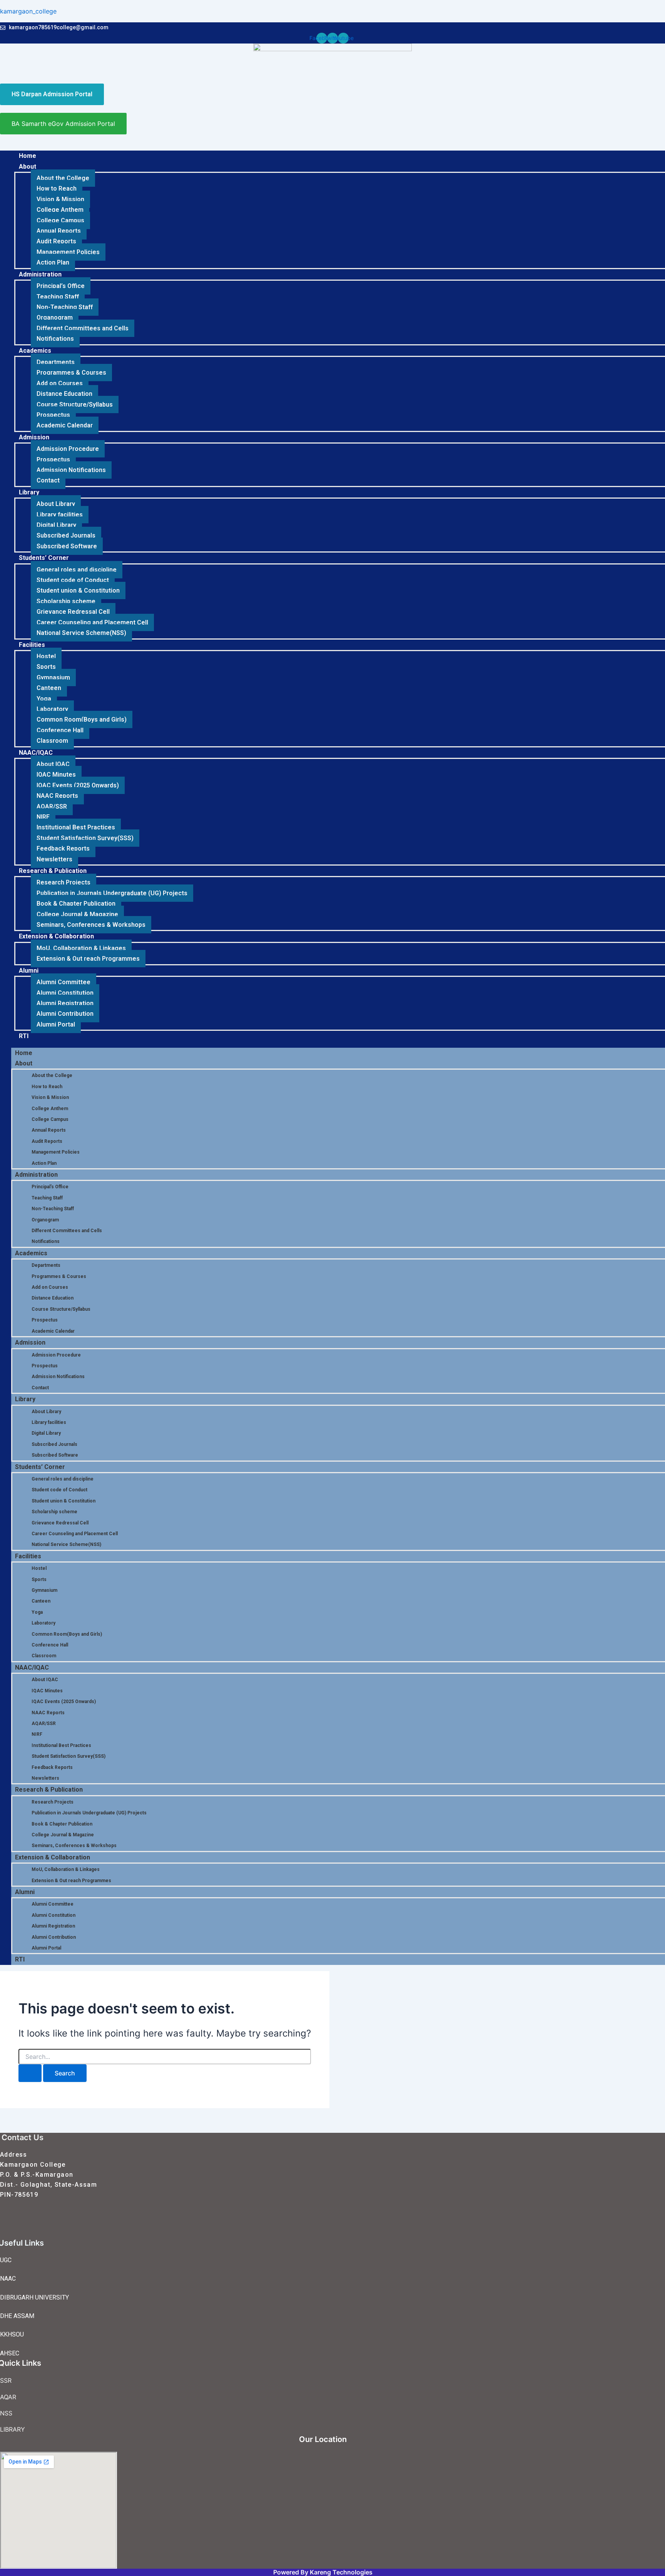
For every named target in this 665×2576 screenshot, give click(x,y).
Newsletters (54, 859)
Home (28, 156)
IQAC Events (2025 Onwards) (78, 785)
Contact (48, 480)
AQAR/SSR (52, 806)
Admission (34, 437)
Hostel (46, 656)
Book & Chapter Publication (76, 904)
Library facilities (60, 515)
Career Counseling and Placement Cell (92, 622)
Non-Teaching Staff (65, 307)
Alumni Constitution (65, 993)
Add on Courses (60, 383)
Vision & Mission (60, 199)
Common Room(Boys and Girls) (82, 719)
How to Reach (57, 188)
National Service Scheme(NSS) (81, 633)
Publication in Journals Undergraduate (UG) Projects (112, 893)
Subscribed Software (67, 546)
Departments (56, 362)
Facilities (32, 645)
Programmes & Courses (71, 373)
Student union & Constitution (78, 590)
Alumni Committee (63, 982)
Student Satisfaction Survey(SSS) (85, 838)
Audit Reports (56, 241)
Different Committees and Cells (83, 328)
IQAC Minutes (56, 775)
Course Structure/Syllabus (75, 404)
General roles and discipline (77, 570)
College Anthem (60, 210)
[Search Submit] (30, 2073)
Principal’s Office (61, 286)
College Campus (60, 220)
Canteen (49, 688)
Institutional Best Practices (76, 827)
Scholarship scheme (66, 601)
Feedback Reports (63, 848)
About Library (56, 504)
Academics (35, 351)
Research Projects (63, 882)
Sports (46, 667)
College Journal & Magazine (77, 914)
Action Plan (53, 262)
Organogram (55, 317)
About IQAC (53, 764)
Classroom (52, 741)
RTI (24, 1036)
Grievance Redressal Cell (73, 612)
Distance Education (64, 394)
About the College (63, 178)
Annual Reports (59, 231)
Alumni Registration (65, 1003)
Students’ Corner (44, 558)
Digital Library (56, 525)
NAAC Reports (57, 796)
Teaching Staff (58, 297)
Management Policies (68, 252)
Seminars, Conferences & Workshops (91, 925)
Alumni (29, 971)
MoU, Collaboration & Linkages (81, 948)
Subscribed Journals (66, 535)
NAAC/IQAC (36, 753)
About (28, 167)
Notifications (55, 339)
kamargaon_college (28, 11)
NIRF (43, 817)
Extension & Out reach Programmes (88, 959)
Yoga (44, 699)
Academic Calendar (65, 425)
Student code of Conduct (73, 580)
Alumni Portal (56, 1024)
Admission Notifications (71, 470)
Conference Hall (60, 730)
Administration (40, 274)
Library (29, 492)
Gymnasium (53, 677)
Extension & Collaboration (56, 936)
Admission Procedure (68, 449)
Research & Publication (53, 871)
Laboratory (52, 709)
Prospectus (53, 415)
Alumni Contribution (65, 1014)
